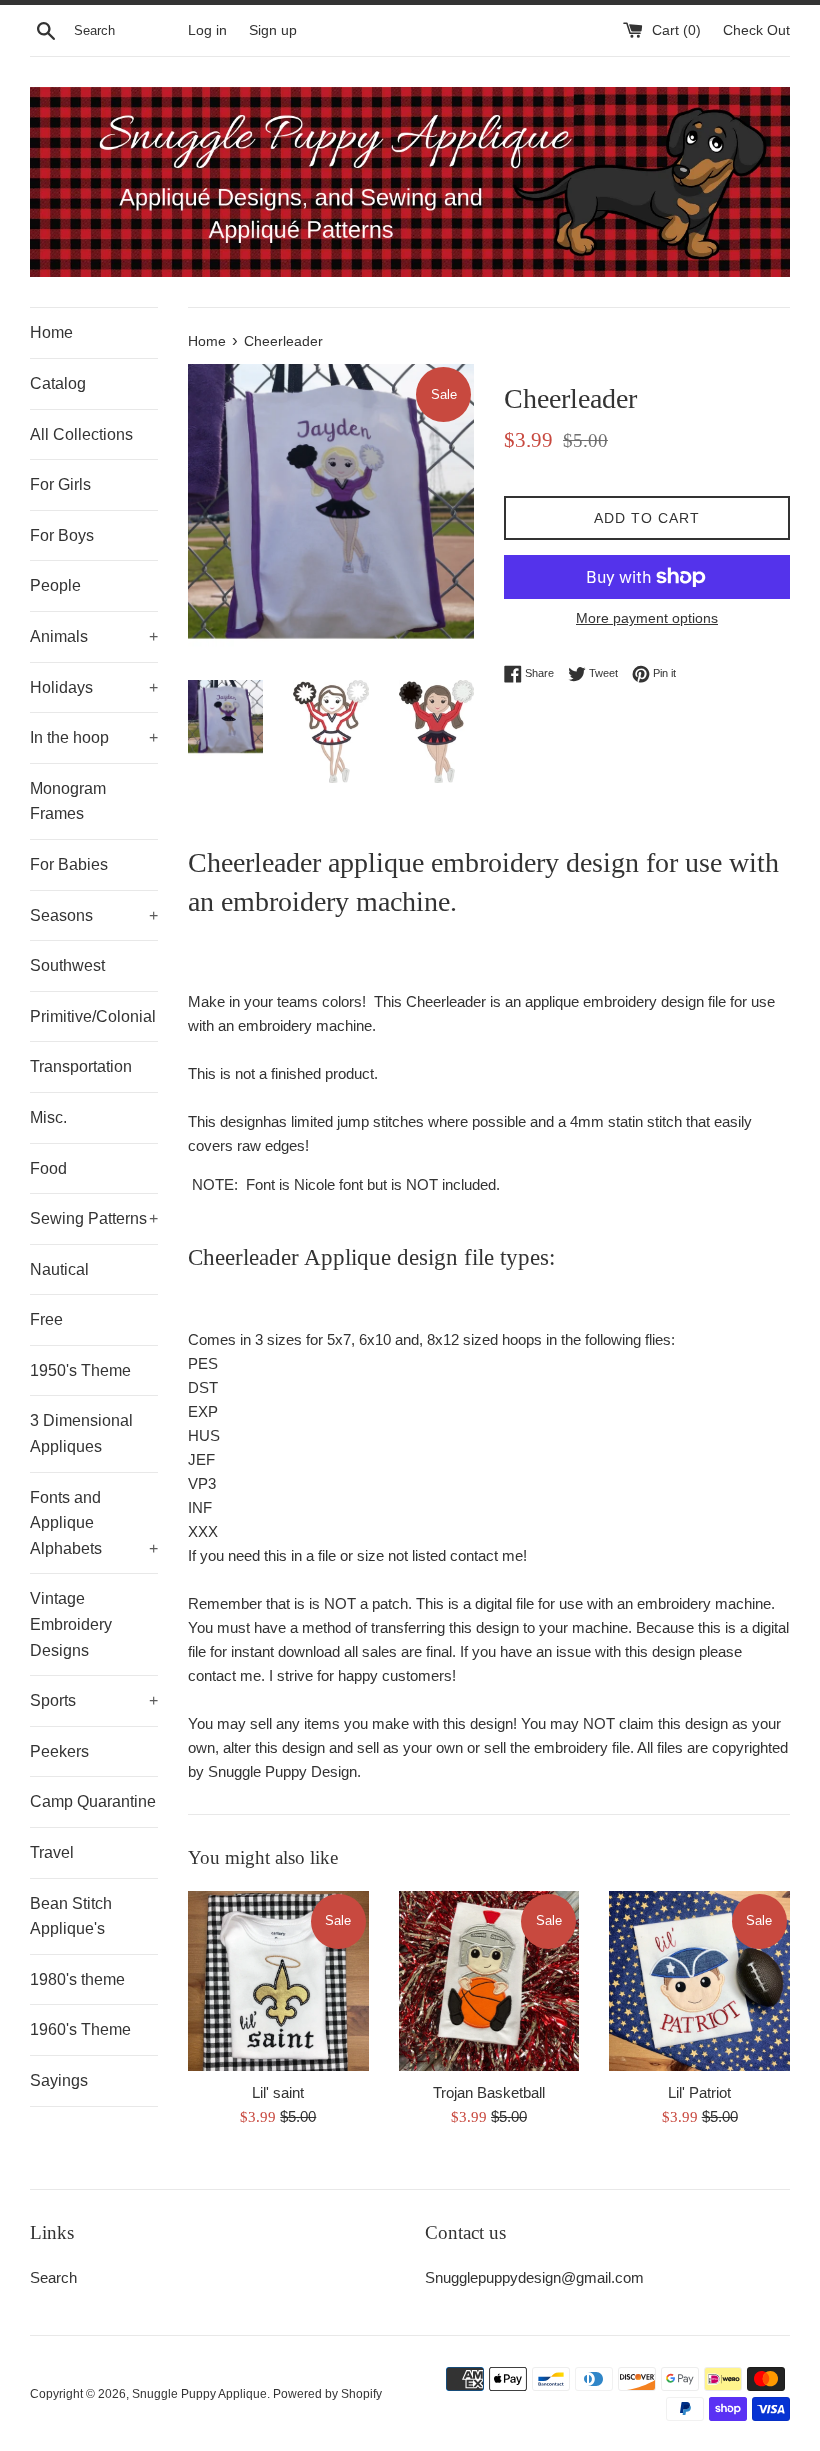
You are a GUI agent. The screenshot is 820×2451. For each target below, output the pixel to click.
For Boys (62, 535)
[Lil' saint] (278, 1981)
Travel (52, 1852)
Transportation (81, 1066)
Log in (207, 30)
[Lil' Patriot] (699, 1981)
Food (48, 1168)
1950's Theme (80, 1370)
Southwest (67, 965)
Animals (94, 636)
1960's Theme (80, 2029)
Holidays (94, 687)
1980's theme (77, 1979)
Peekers (59, 1751)
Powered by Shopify (327, 2394)
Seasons (94, 915)
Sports (94, 1700)
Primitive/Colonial (93, 1016)
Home (51, 332)
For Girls (60, 484)
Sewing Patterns (94, 1218)
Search (53, 2277)
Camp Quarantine (93, 1801)
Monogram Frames (68, 801)
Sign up (273, 30)
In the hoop (94, 737)
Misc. (48, 1117)
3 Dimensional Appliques (81, 1433)
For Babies (69, 864)
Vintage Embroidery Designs (71, 1624)
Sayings (59, 2080)
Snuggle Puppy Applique (199, 2394)
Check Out (756, 30)
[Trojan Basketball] (489, 1981)
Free (46, 1319)
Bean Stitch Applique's (71, 1916)
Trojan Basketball (489, 2092)
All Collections (81, 434)
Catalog (58, 383)
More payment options (647, 618)
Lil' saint (278, 2092)
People (55, 585)
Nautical (59, 1269)
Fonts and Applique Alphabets (94, 1523)
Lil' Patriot (699, 2092)
